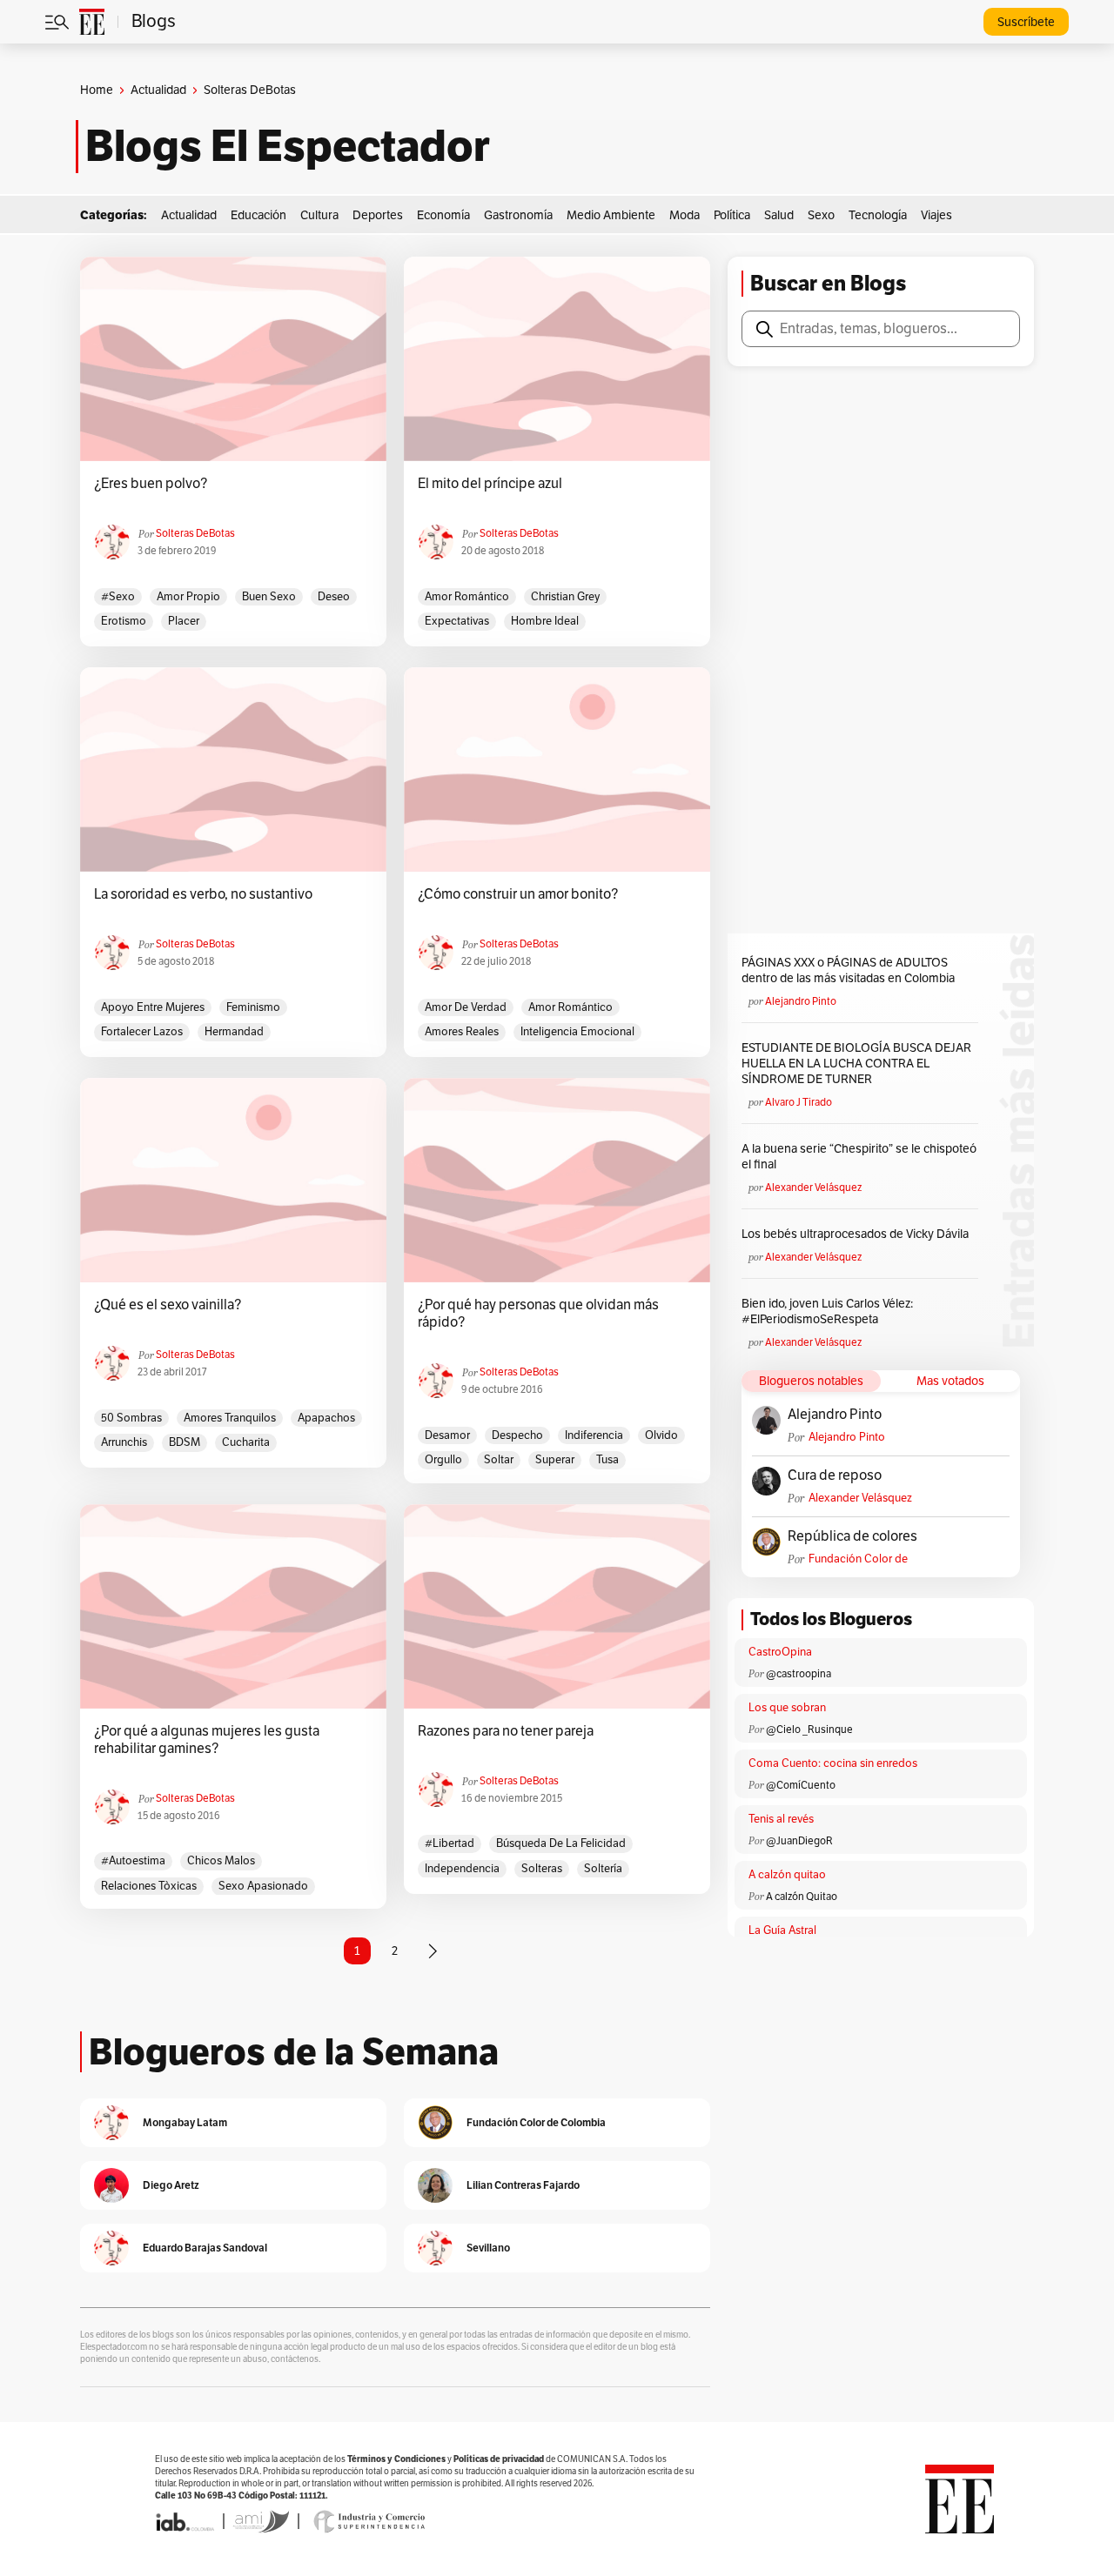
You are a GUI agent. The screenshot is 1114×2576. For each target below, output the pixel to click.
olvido (661, 1435)
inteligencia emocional (577, 1032)
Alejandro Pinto (801, 1001)
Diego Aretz (171, 2185)
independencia (462, 1869)
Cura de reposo (835, 1475)
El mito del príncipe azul (490, 484)
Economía (443, 215)
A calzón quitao (787, 1875)
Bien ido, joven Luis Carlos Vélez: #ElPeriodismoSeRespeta (827, 1311)
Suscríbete (1026, 22)
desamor (447, 1435)
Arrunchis (124, 1442)
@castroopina (799, 1674)
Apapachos (326, 1418)
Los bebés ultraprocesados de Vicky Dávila (858, 1234)
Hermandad (234, 1032)
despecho (517, 1435)
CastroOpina (780, 1652)
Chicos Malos (221, 1861)
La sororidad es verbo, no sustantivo (203, 894)
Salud (779, 215)
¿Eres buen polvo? (151, 484)
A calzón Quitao (802, 1897)
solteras (542, 1869)
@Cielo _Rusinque (809, 1730)
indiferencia (594, 1435)
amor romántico (467, 597)
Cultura (319, 215)
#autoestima (133, 1861)
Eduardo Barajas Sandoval (205, 2248)
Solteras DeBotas (195, 533)
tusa (607, 1460)
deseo (334, 597)
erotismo (124, 621)
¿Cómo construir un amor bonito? (518, 894)
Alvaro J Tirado (799, 1102)
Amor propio (188, 597)
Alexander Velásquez (813, 1188)
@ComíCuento (801, 1785)
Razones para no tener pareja (506, 1731)
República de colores (852, 1536)
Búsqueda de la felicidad (561, 1843)
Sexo (821, 215)
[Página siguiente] (433, 1951)
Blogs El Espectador (288, 146)
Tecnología (878, 215)
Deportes (378, 215)
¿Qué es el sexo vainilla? (168, 1305)
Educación (258, 215)
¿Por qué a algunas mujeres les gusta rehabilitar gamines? (207, 1740)
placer (184, 621)
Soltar (499, 1460)
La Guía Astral (782, 1930)
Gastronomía (518, 215)
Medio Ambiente (611, 215)
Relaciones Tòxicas (149, 1886)
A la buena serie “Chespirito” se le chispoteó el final (859, 1157)
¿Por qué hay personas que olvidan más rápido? (538, 1314)
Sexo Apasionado (263, 1886)
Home (97, 90)
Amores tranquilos (230, 1418)
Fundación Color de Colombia (858, 1559)
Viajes (936, 215)
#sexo (118, 597)
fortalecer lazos (142, 1032)
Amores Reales (462, 1032)
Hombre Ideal (545, 621)
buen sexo (269, 597)
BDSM (185, 1442)
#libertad (450, 1843)
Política (732, 215)
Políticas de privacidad (499, 2459)
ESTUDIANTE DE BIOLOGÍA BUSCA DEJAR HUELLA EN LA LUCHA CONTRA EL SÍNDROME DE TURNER (856, 1064)
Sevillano (488, 2248)
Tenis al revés (781, 1819)
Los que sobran (787, 1708)
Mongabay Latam (185, 2122)
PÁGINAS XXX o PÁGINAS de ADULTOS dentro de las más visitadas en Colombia (848, 970)
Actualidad (158, 90)
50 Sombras (131, 1418)
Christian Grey (565, 597)
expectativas (457, 621)
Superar (555, 1460)
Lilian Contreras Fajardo (523, 2185)
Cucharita (246, 1442)
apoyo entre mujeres (153, 1007)
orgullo (443, 1460)
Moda (685, 215)
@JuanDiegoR (799, 1841)
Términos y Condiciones (396, 2459)
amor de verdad (466, 1007)
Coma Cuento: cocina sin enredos (833, 1763)
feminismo (253, 1007)
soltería (603, 1869)
